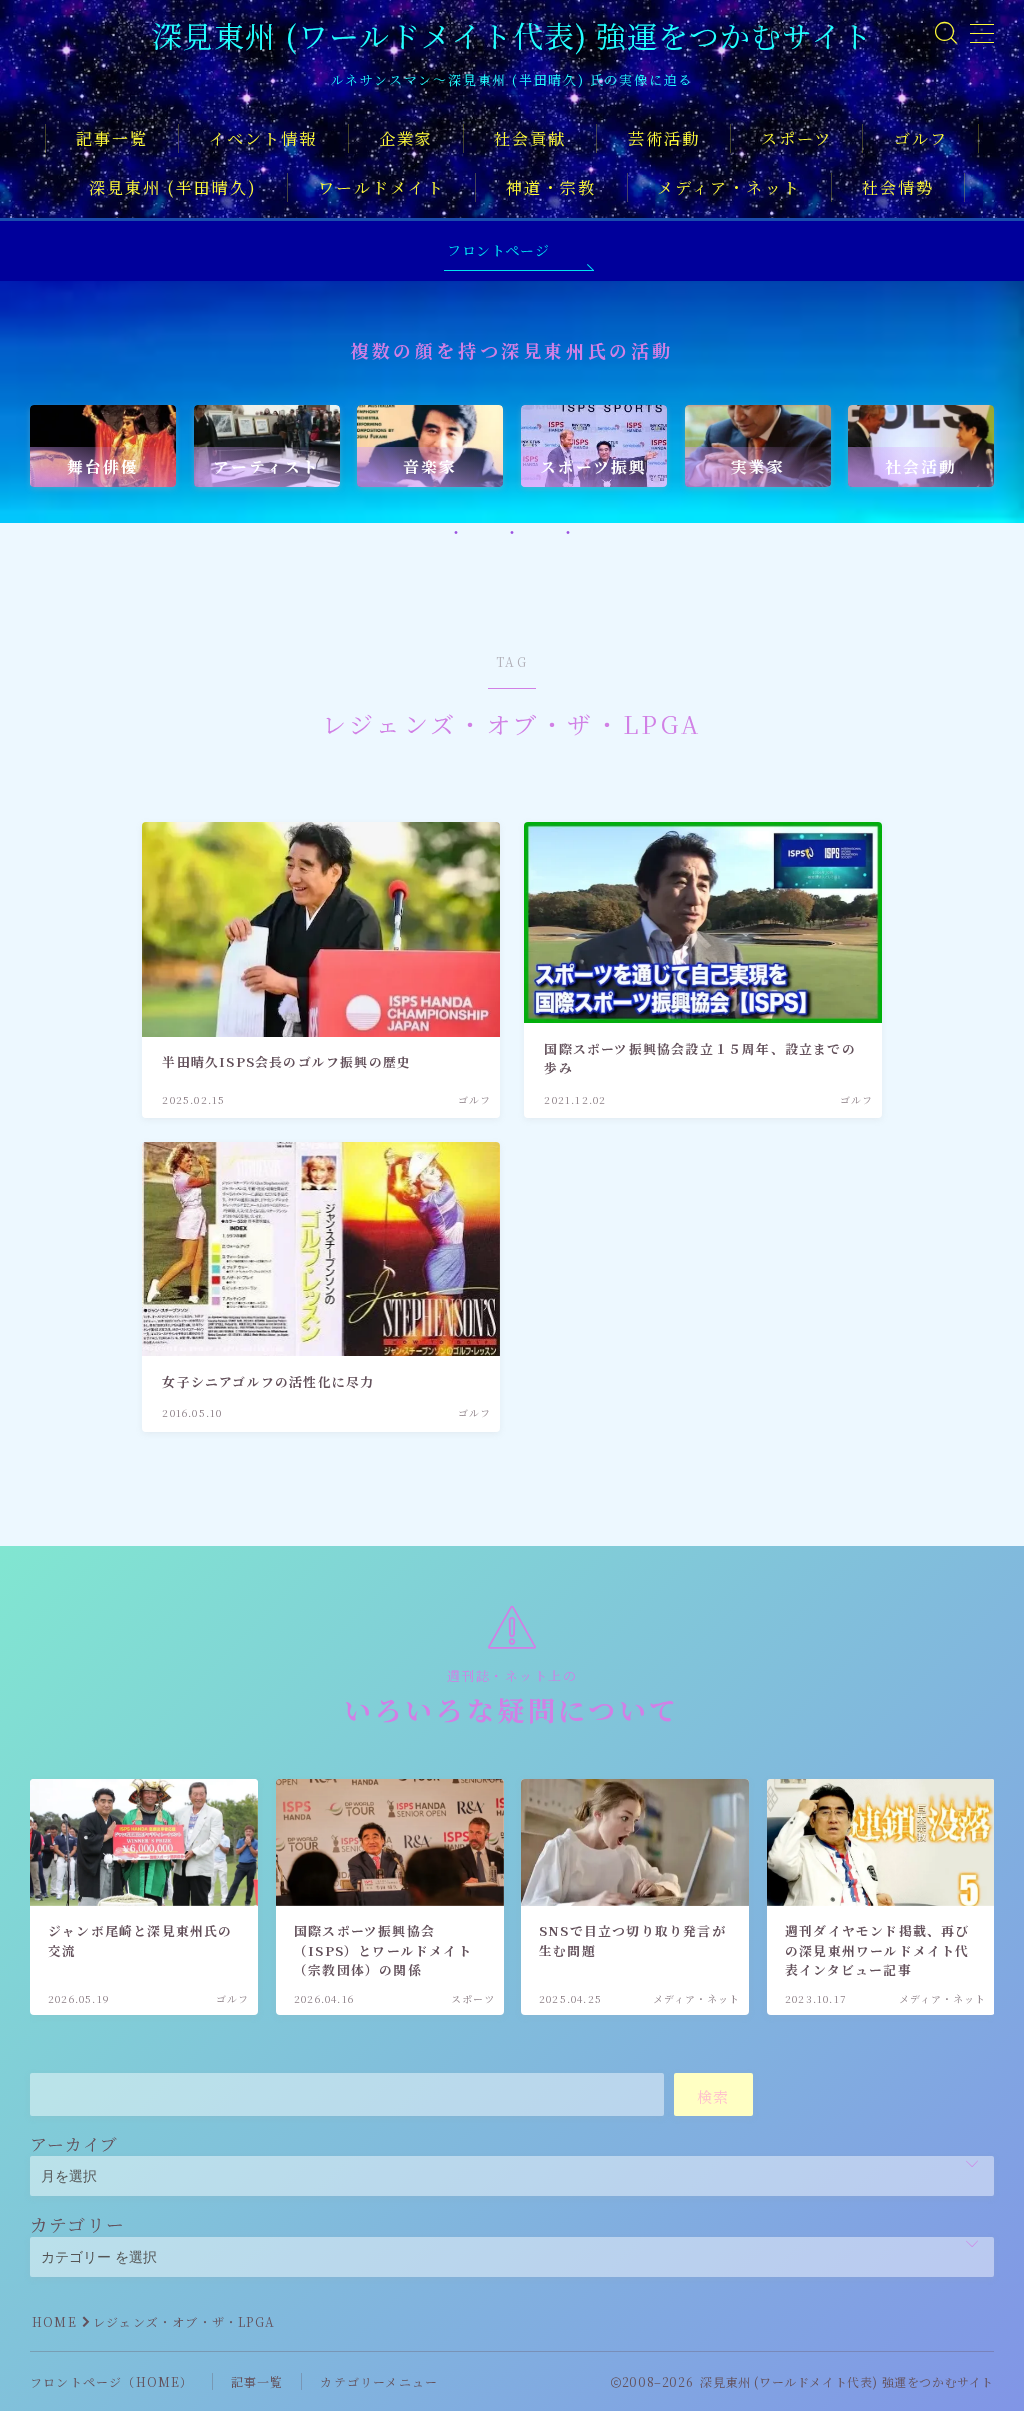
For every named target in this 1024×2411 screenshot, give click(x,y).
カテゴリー (77, 2224)
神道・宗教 (551, 187)
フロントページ (498, 250)
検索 (713, 2096)
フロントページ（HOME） (112, 2381)
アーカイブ (74, 2143)
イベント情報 (263, 138)
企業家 (406, 138)
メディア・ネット (729, 187)
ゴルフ (921, 138)
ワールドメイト (381, 187)
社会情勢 (898, 187)
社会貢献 (530, 138)
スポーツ (796, 138)
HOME (54, 2321)
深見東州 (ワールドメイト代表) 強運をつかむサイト (512, 35)
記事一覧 (112, 138)
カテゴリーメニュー (379, 2381)
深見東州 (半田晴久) (173, 187)
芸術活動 (664, 138)
